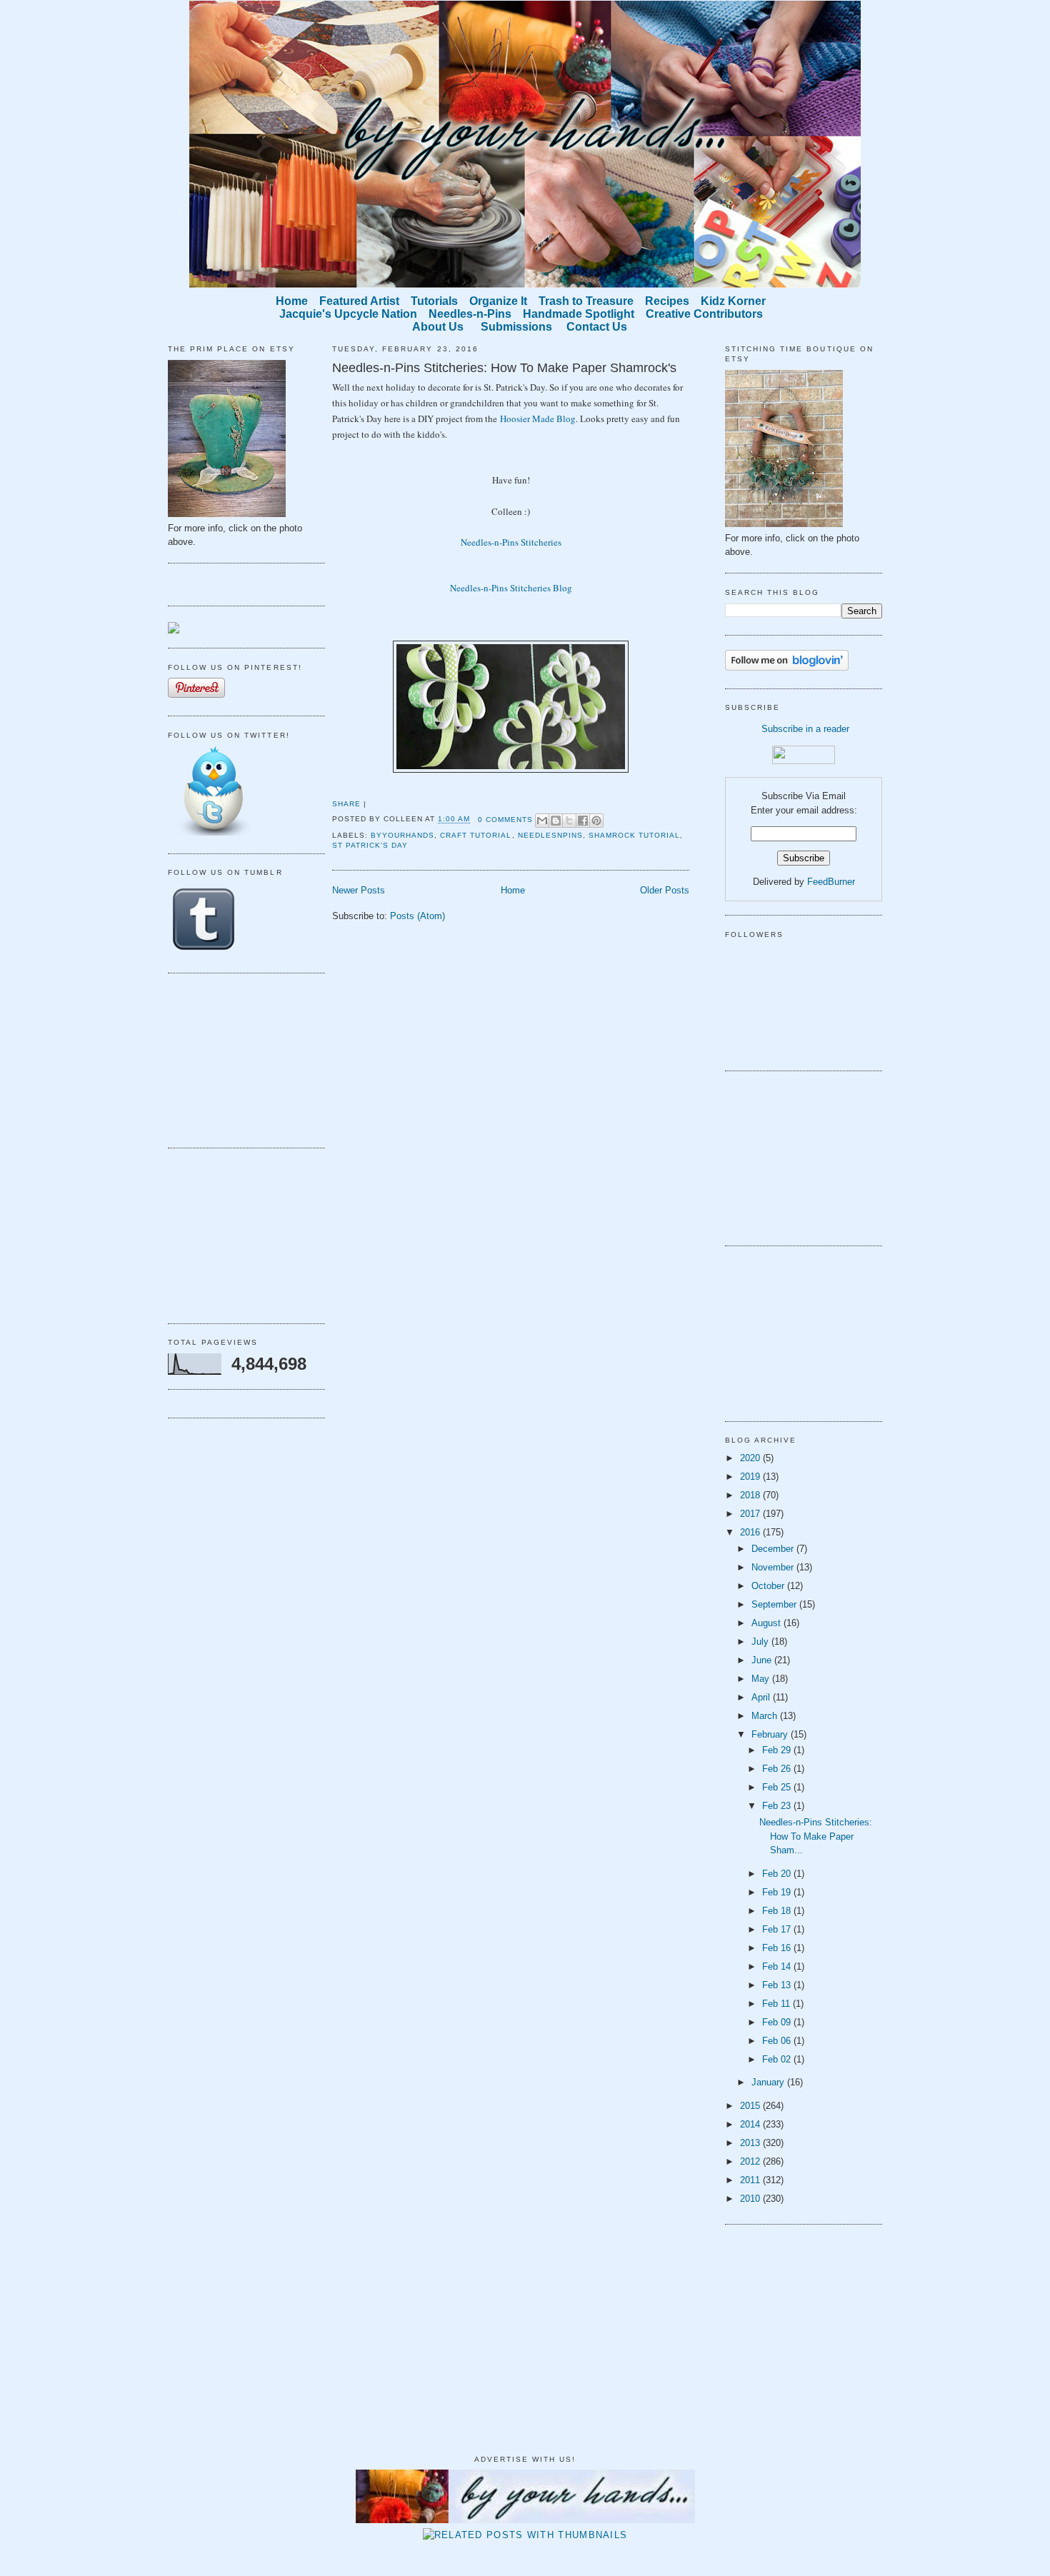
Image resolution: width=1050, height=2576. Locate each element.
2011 (751, 2180)
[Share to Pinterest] (596, 821)
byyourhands (402, 835)
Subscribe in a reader (805, 729)
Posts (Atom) (417, 916)
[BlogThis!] (556, 821)
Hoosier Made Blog (538, 419)
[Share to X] (569, 821)
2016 (751, 1532)
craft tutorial (476, 835)
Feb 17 (778, 1929)
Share (346, 804)
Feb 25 (778, 1787)
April (762, 1697)
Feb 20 (778, 1874)
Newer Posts (359, 890)
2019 (751, 1477)
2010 (751, 2199)
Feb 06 (778, 2041)
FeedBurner (831, 882)
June (763, 1660)
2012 (751, 2161)
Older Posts (665, 890)
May (762, 1679)
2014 (751, 2124)
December (774, 1549)
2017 (751, 1514)
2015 (751, 2106)
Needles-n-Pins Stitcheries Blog (511, 588)
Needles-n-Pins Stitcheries (511, 542)
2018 (751, 1495)
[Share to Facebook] (583, 821)
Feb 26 (778, 1769)
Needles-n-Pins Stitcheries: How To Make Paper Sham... (816, 1836)
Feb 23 (778, 1806)
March (766, 1716)
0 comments (505, 820)
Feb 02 (778, 2059)
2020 (751, 1458)
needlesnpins (550, 835)
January (769, 2082)
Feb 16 (778, 1948)
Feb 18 (778, 1911)
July (761, 1642)
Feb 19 (778, 1892)
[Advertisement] (239, 1058)
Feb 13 (778, 1985)
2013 (751, 2143)
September (775, 1604)
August (767, 1623)
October (769, 1586)
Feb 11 (777, 2004)
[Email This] (542, 821)
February (771, 1734)
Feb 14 (778, 1966)
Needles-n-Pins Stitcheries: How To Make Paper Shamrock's (504, 368)
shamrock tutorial (634, 835)
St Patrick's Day (370, 845)
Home (513, 890)
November (774, 1567)
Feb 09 (778, 2022)
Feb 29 (778, 1750)
